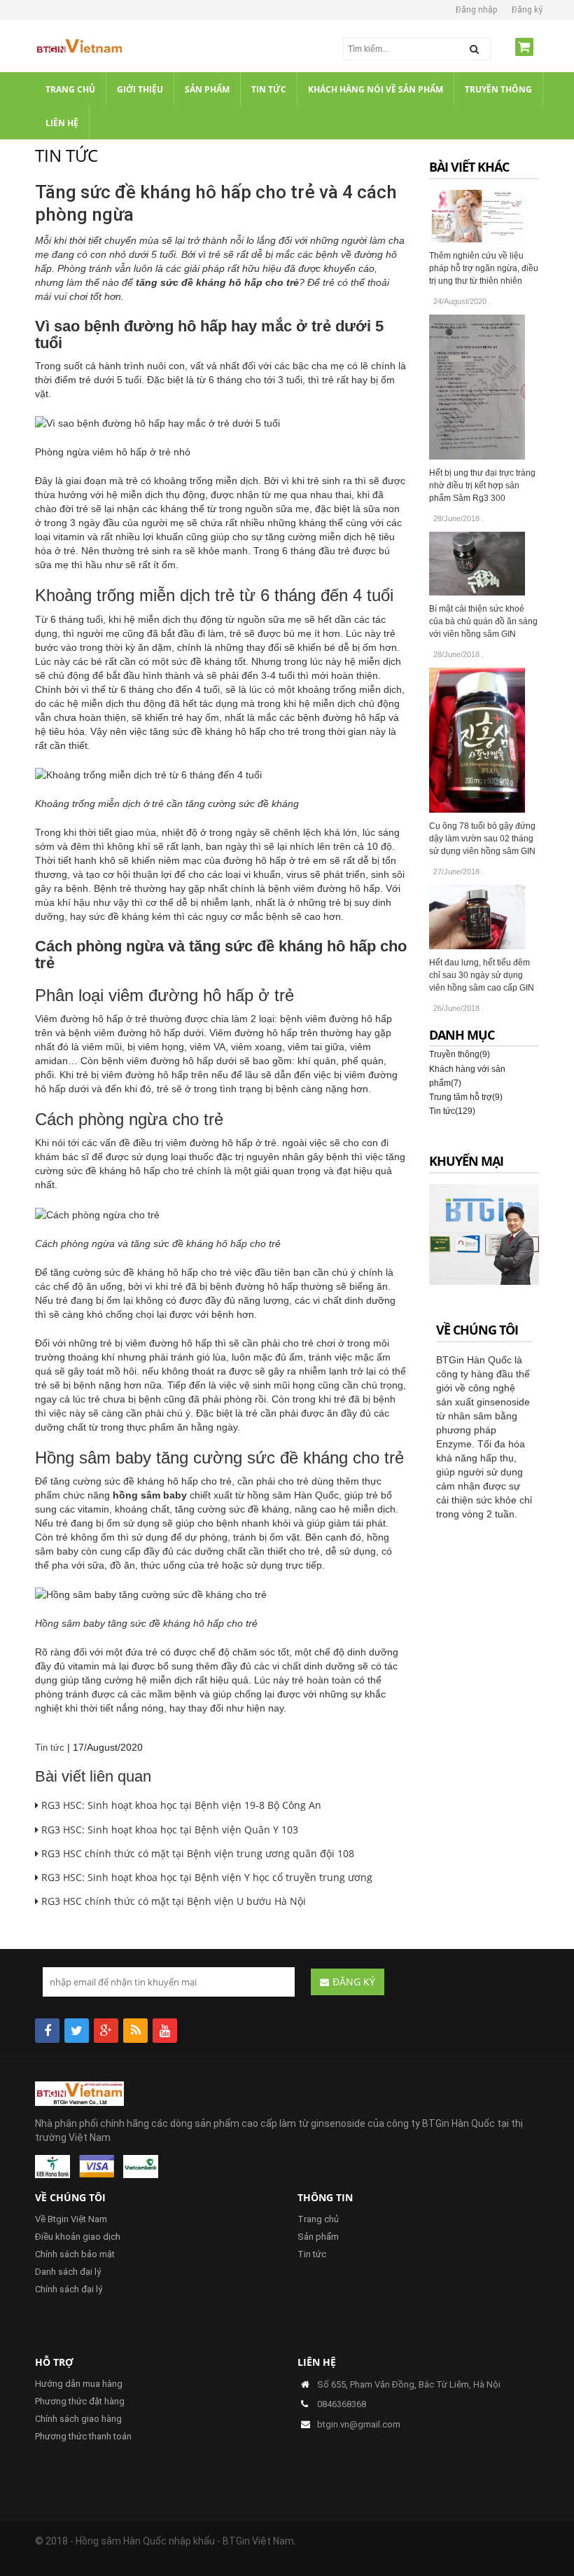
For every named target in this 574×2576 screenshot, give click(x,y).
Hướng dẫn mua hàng (79, 2384)
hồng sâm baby (150, 1495)
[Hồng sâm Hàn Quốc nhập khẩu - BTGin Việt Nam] (79, 48)
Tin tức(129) (452, 1111)
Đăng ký (527, 10)
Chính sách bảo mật (75, 2254)
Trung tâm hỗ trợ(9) (466, 1097)
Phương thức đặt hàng (80, 2401)
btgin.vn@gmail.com (359, 2424)
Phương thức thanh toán (83, 2436)
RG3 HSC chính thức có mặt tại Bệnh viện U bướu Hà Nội (172, 1901)
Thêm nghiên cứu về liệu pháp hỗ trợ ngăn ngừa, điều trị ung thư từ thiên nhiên (484, 268)
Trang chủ (318, 2219)
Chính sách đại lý (69, 2289)
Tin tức (50, 1748)
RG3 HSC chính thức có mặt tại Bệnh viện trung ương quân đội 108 (196, 1853)
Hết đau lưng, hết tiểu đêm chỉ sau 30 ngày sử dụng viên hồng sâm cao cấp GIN (482, 975)
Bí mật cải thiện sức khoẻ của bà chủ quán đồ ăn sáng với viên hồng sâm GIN (483, 621)
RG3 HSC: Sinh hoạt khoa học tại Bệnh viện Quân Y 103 (168, 1830)
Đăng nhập (476, 10)
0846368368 (342, 2404)
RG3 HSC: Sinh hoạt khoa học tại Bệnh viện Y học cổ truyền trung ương (205, 1877)
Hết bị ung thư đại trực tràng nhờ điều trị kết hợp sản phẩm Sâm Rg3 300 (482, 485)
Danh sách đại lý (68, 2272)
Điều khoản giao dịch (78, 2237)
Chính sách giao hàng (78, 2419)
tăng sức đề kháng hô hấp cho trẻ (217, 282)
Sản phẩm (318, 2237)
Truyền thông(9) (460, 1054)
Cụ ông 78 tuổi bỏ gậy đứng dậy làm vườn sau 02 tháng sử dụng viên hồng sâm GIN (482, 839)
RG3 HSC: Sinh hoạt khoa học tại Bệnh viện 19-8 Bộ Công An (180, 1805)
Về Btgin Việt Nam (71, 2219)
